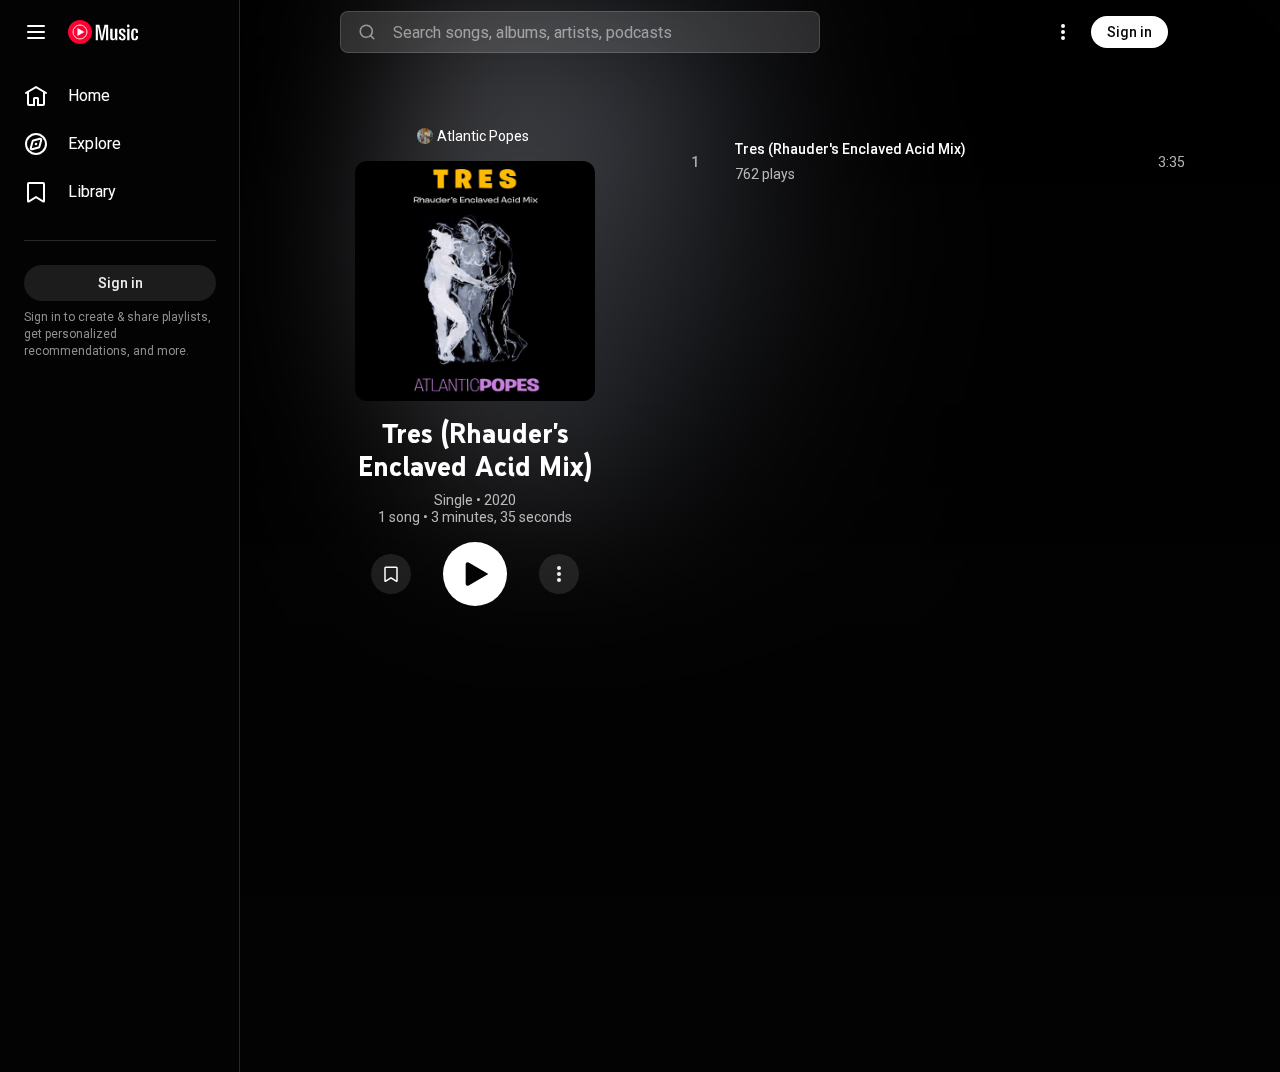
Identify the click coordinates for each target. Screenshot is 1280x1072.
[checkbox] (1171, 162)
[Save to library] (391, 574)
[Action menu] (559, 574)
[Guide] (36, 32)
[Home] (103, 32)
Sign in (1129, 32)
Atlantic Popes (483, 136)
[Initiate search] (367, 32)
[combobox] (606, 32)
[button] (391, 574)
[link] (120, 96)
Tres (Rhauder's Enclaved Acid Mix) (850, 149)
